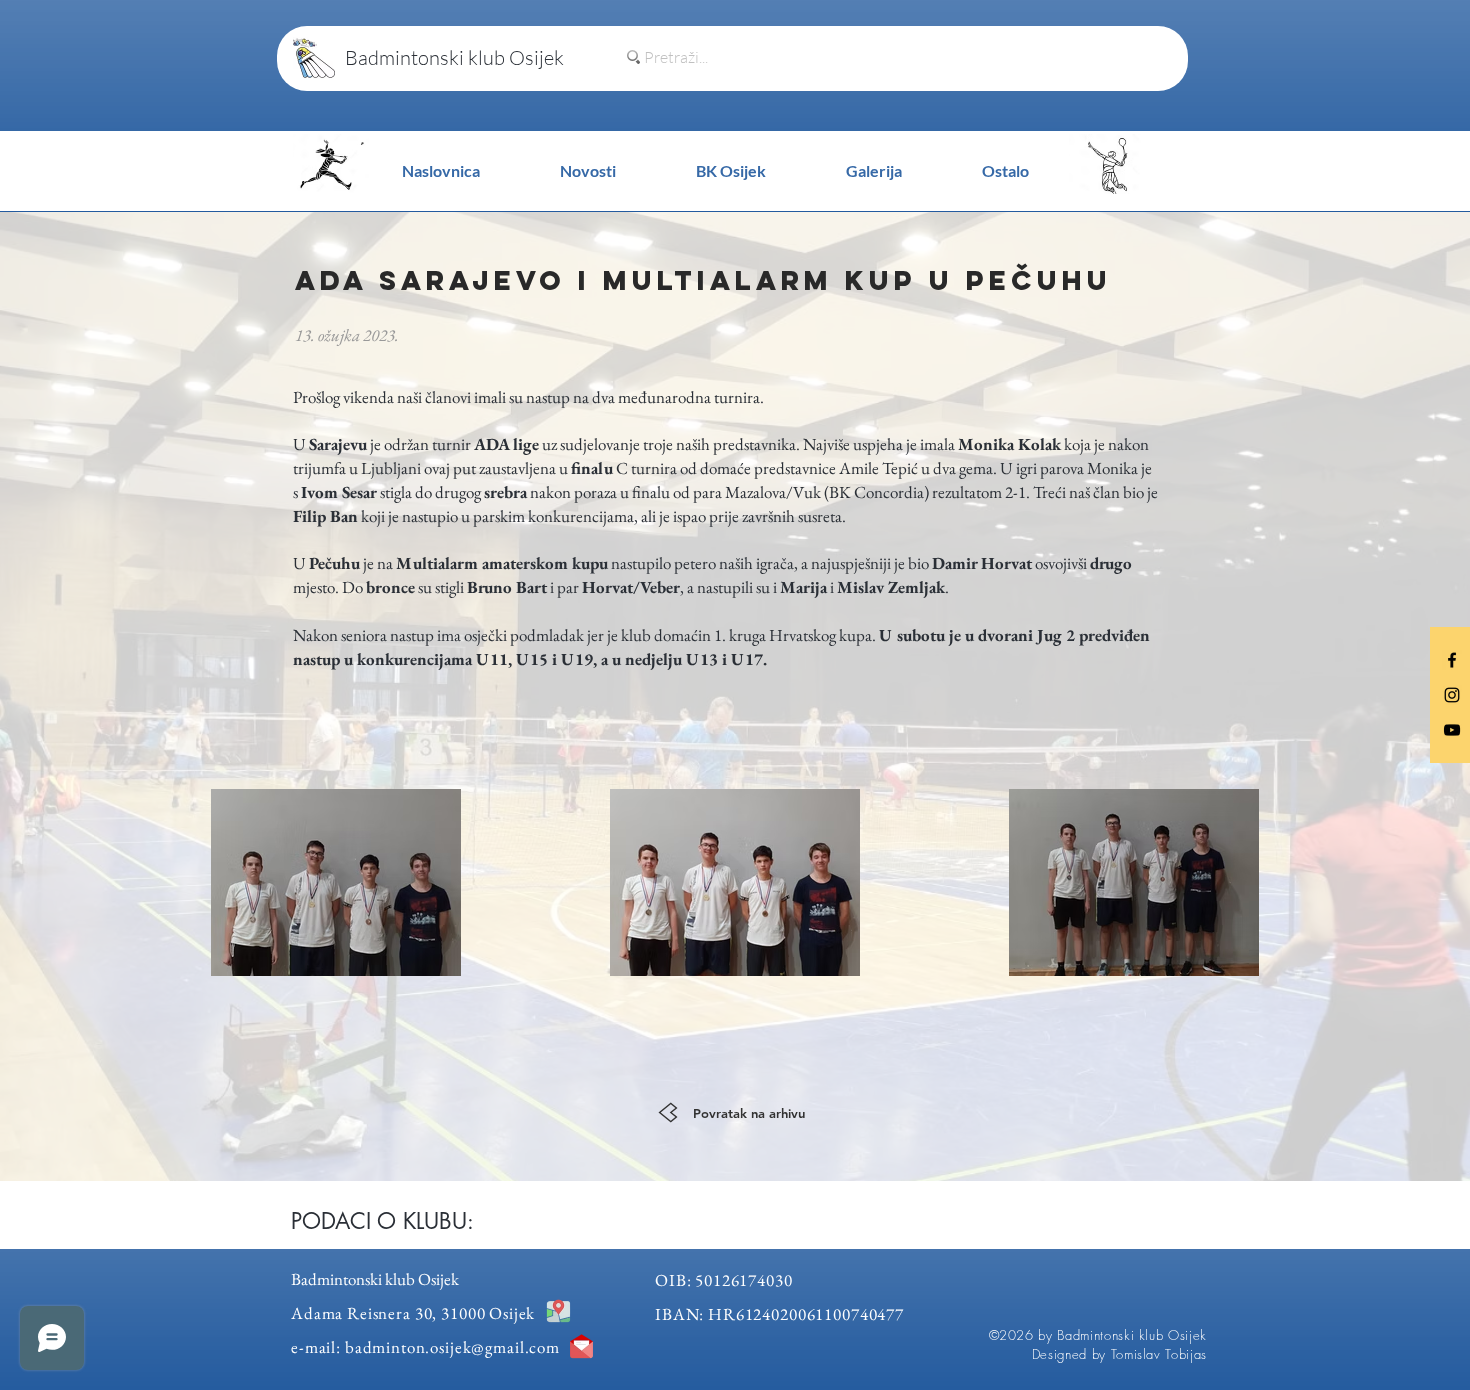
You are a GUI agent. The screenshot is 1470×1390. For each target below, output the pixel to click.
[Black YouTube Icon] (1452, 730)
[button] (1005, 171)
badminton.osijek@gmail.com (452, 1347)
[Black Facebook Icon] (1452, 660)
